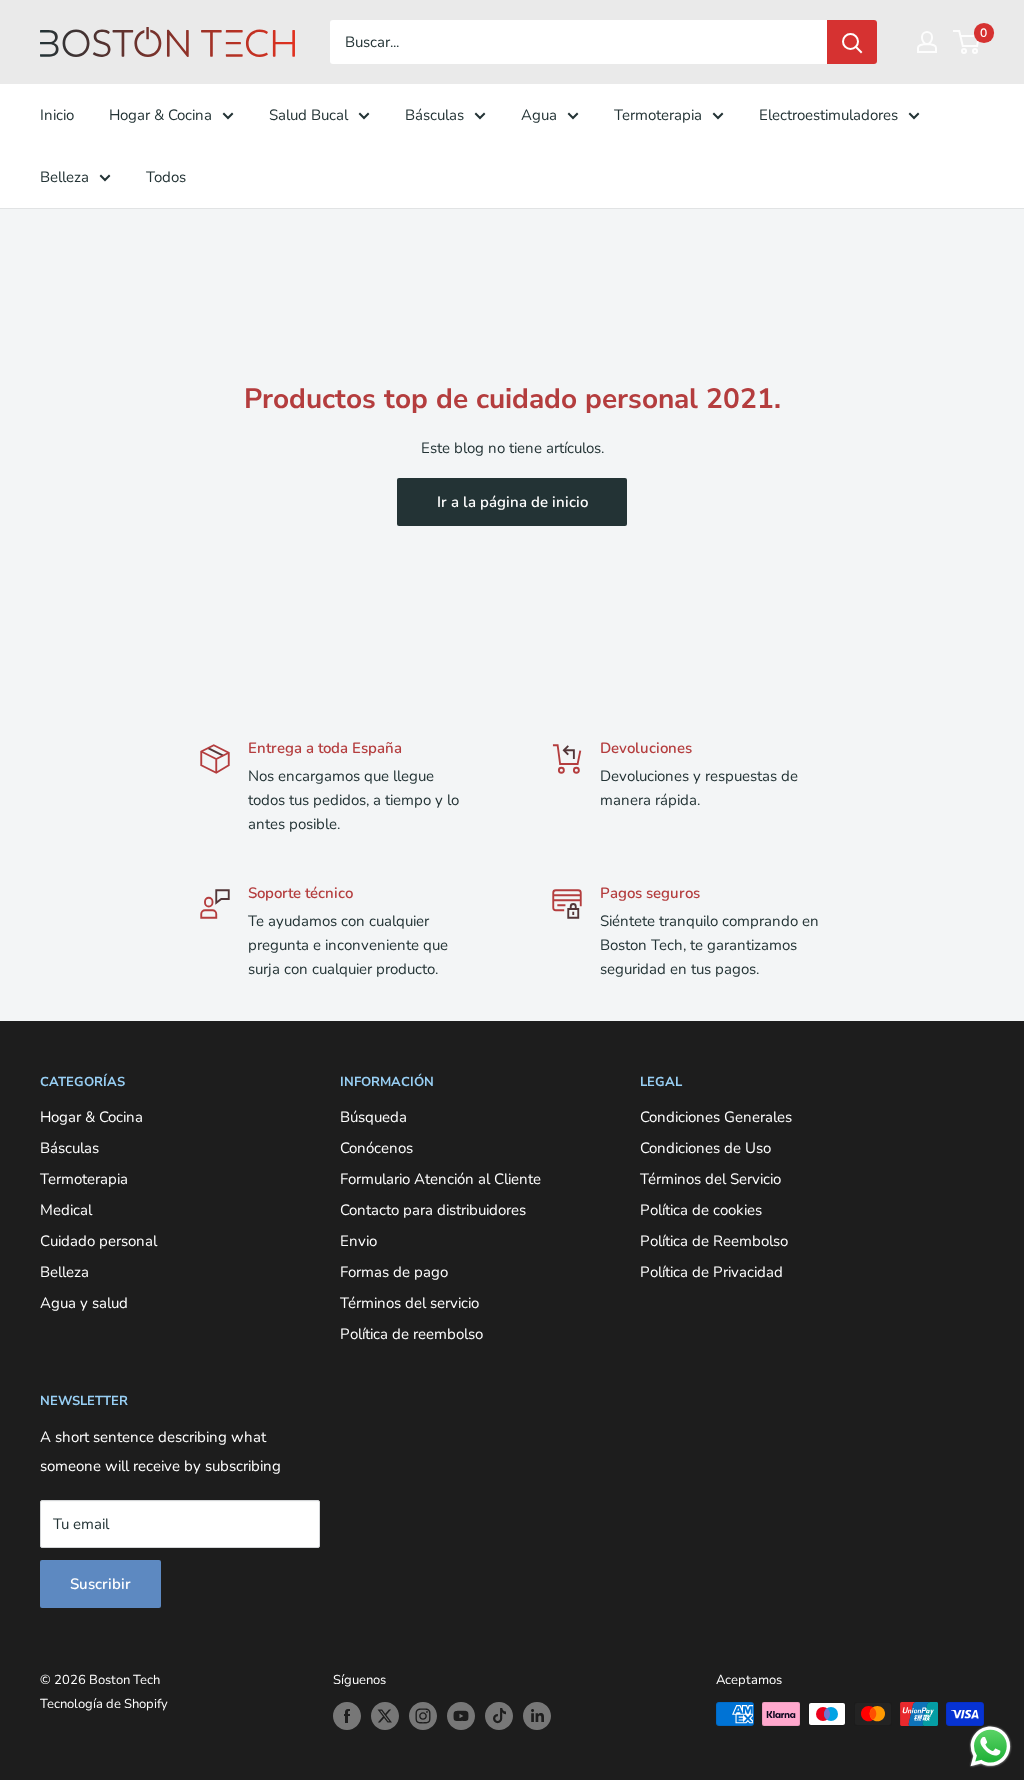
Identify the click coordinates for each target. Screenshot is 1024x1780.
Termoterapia (658, 115)
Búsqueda (373, 1117)
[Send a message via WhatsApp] (990, 1746)
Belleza (64, 177)
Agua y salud (84, 1303)
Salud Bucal (308, 115)
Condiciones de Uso (705, 1148)
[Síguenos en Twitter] (385, 1716)
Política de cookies (701, 1210)
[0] (967, 42)
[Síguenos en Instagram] (423, 1716)
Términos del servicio (409, 1303)
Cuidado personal (98, 1241)
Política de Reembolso (714, 1241)
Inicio (57, 115)
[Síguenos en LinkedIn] (537, 1716)
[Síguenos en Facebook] (347, 1716)
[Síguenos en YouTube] (461, 1716)
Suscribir (100, 1584)
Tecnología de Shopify (104, 1704)
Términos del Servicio (710, 1179)
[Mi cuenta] (927, 42)
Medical (66, 1210)
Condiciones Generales (716, 1117)
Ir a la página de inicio (512, 502)
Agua (539, 115)
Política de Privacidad (711, 1272)
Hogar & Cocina (160, 115)
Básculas (434, 115)
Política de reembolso (411, 1334)
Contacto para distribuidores (433, 1210)
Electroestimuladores (828, 115)
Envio (358, 1241)
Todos (166, 177)
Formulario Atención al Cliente (440, 1179)
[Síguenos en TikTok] (499, 1716)
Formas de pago (394, 1272)
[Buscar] (852, 42)
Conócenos (376, 1148)
